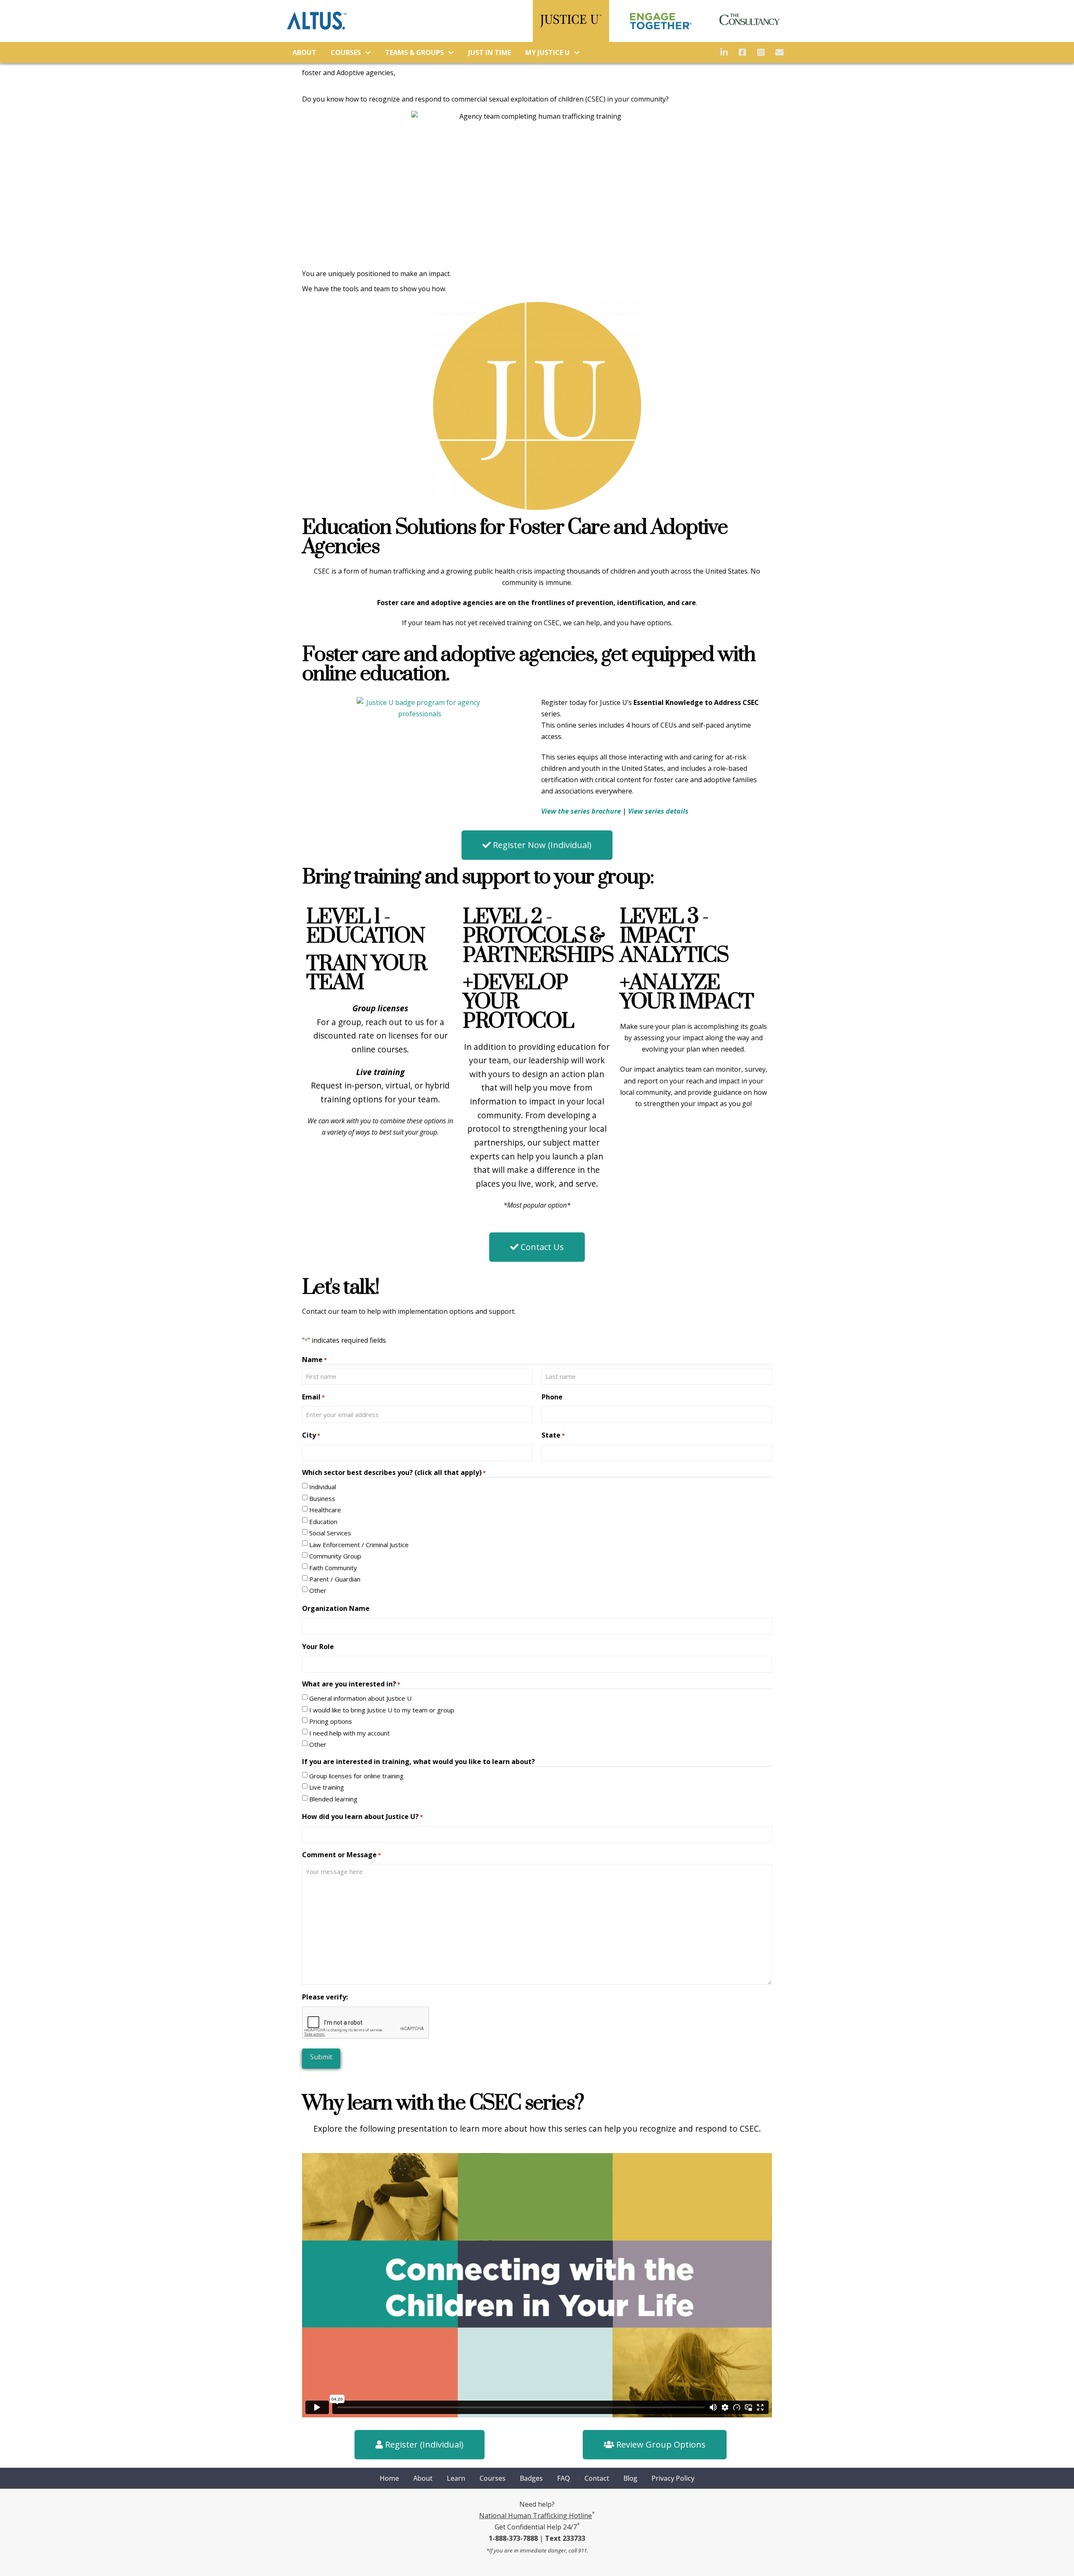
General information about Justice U (360, 1698)
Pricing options (331, 1721)
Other (318, 1590)
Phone (552, 1397)
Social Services (330, 1533)
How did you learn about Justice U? (362, 1817)
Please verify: (325, 1997)
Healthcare (325, 1510)
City (311, 1435)
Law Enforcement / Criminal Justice (359, 1545)
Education (323, 1522)
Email (313, 1397)
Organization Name (336, 1608)
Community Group (335, 1556)
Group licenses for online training (356, 1776)
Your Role (318, 1647)
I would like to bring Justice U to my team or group (382, 1710)
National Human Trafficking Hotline (536, 2516)
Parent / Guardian (335, 1579)
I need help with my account (349, 1733)
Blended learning (333, 1799)
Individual (323, 1487)
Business (322, 1498)
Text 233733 (565, 2538)
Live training (327, 1787)
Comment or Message (341, 1855)
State (553, 1435)
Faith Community (333, 1568)
